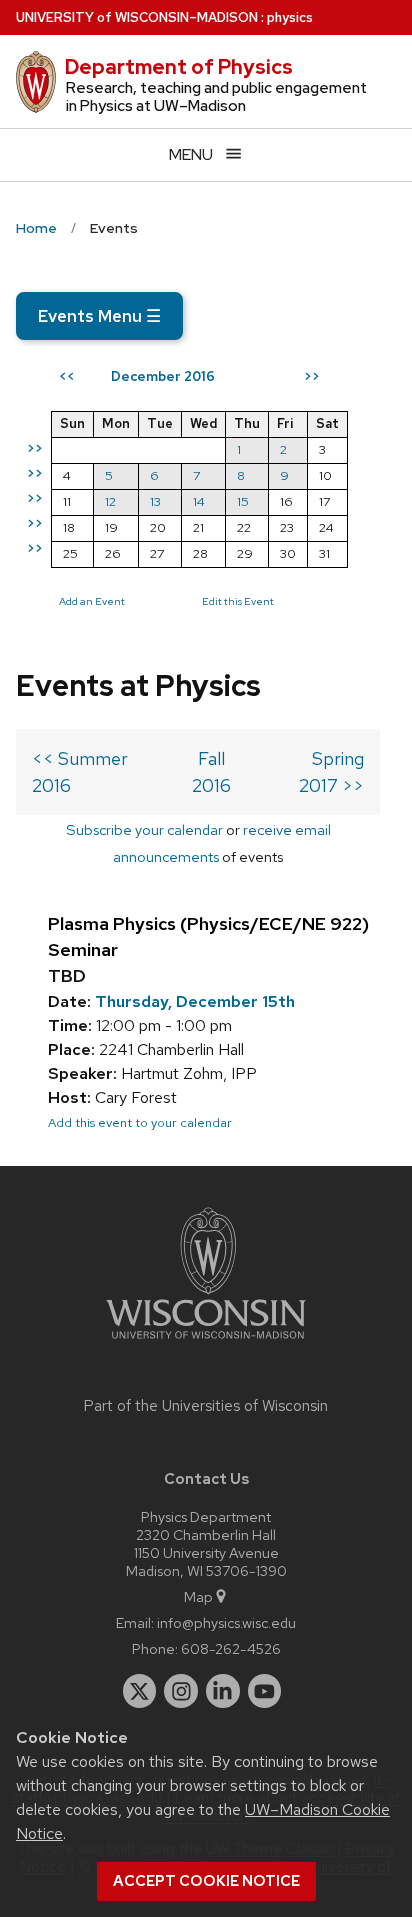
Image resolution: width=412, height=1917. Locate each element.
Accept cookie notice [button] (206, 1881)
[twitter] (140, 1691)
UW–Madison (137, 17)
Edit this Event (238, 601)
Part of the (206, 1406)
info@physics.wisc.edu (226, 1622)
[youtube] (265, 1691)
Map (198, 1596)
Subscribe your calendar (144, 829)
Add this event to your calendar (140, 1122)
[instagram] (181, 1691)
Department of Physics (179, 67)
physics (290, 17)
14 (199, 501)
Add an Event (92, 601)
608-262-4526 (231, 1648)
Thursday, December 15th (195, 1001)
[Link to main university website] (206, 1342)
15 (243, 501)
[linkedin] (223, 1691)
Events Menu (99, 316)
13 (155, 501)
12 (110, 501)
